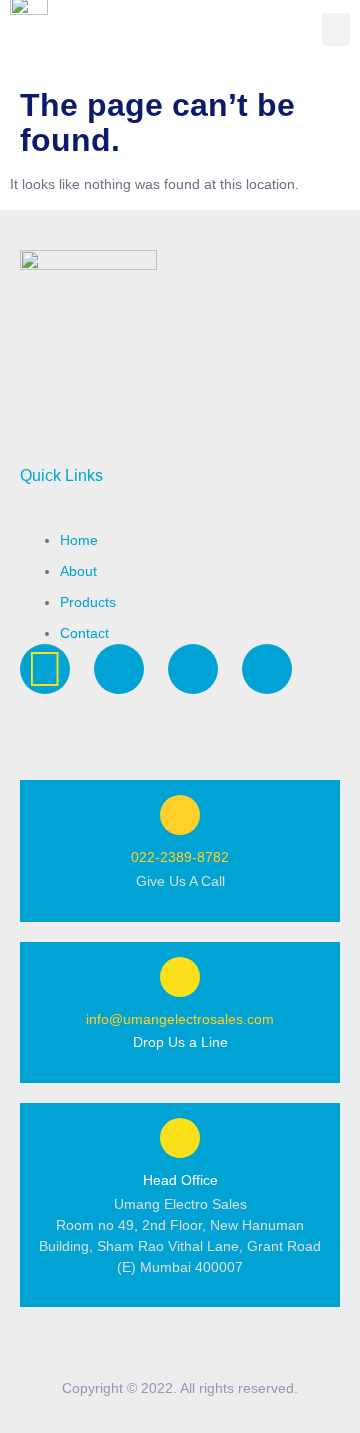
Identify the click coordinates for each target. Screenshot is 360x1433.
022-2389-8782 (180, 857)
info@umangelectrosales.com (180, 1019)
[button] (336, 29)
